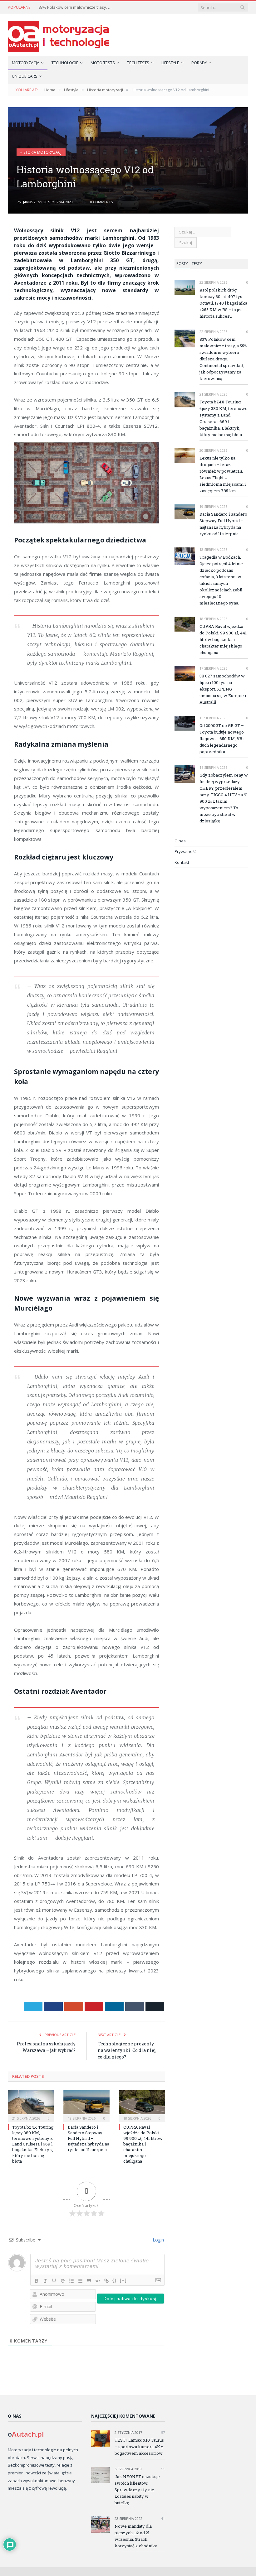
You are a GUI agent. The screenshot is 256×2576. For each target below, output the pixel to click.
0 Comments (101, 202)
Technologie (65, 63)
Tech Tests (138, 63)
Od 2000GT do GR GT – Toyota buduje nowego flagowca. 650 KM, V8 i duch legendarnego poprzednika (222, 739)
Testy (197, 264)
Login (158, 2240)
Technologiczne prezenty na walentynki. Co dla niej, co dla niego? (127, 2050)
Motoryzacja (26, 63)
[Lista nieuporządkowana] (80, 2281)
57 (162, 2432)
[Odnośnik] (106, 2281)
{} (115, 2280)
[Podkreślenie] (54, 2281)
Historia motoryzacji (41, 152)
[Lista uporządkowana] (71, 2281)
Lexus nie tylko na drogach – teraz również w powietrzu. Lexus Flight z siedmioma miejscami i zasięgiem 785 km (223, 474)
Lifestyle (170, 63)
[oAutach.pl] (59, 35)
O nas (180, 841)
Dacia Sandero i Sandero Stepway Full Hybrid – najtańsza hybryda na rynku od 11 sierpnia (89, 2138)
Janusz (29, 202)
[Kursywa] (45, 2281)
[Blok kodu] (98, 2281)
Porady (199, 63)
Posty (182, 264)
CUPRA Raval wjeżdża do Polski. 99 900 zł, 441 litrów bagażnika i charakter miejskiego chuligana (143, 2144)
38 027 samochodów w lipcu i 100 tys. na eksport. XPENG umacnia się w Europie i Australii (223, 689)
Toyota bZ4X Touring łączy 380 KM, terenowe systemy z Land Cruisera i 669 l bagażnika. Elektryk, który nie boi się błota (33, 2144)
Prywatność (185, 851)
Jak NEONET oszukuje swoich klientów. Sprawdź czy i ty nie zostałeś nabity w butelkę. (137, 2490)
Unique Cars (25, 76)
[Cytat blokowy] (89, 2281)
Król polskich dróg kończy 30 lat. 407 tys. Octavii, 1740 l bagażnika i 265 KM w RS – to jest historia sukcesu (223, 303)
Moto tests (103, 63)
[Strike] (63, 2281)
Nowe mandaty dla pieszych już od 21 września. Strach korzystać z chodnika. (136, 2536)
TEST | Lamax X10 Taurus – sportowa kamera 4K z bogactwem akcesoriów (139, 2447)
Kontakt (182, 862)
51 (162, 2469)
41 (162, 2518)
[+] (123, 2280)
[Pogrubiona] (37, 2281)
